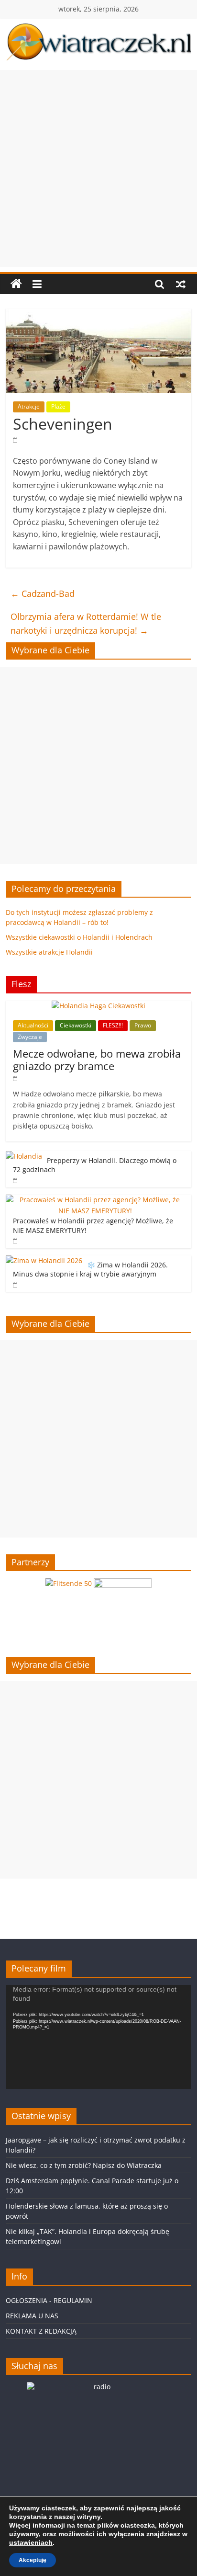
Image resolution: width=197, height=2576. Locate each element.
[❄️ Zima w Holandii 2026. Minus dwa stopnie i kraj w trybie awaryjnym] (44, 1260)
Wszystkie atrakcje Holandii (49, 952)
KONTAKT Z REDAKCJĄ (41, 2331)
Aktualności (33, 1025)
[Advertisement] (98, 169)
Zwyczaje (30, 1037)
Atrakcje (29, 406)
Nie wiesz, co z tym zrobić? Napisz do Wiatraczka (84, 2165)
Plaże (58, 406)
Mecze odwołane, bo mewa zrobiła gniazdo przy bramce (97, 1060)
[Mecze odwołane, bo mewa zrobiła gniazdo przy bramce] (98, 1006)
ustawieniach (31, 2542)
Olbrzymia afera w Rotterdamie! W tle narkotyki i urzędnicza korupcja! (86, 623)
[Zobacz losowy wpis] (181, 284)
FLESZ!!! (113, 1025)
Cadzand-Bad (43, 593)
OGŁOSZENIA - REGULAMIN (49, 2300)
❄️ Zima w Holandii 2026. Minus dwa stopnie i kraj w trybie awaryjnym (90, 1270)
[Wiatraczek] (16, 284)
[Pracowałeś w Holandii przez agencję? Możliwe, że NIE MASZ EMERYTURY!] (96, 1200)
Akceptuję (33, 2560)
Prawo (143, 1025)
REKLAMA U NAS (32, 2316)
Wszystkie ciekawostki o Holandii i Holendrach (79, 937)
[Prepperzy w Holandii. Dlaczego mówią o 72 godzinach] (24, 1156)
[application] (98, 2037)
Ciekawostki (76, 1025)
